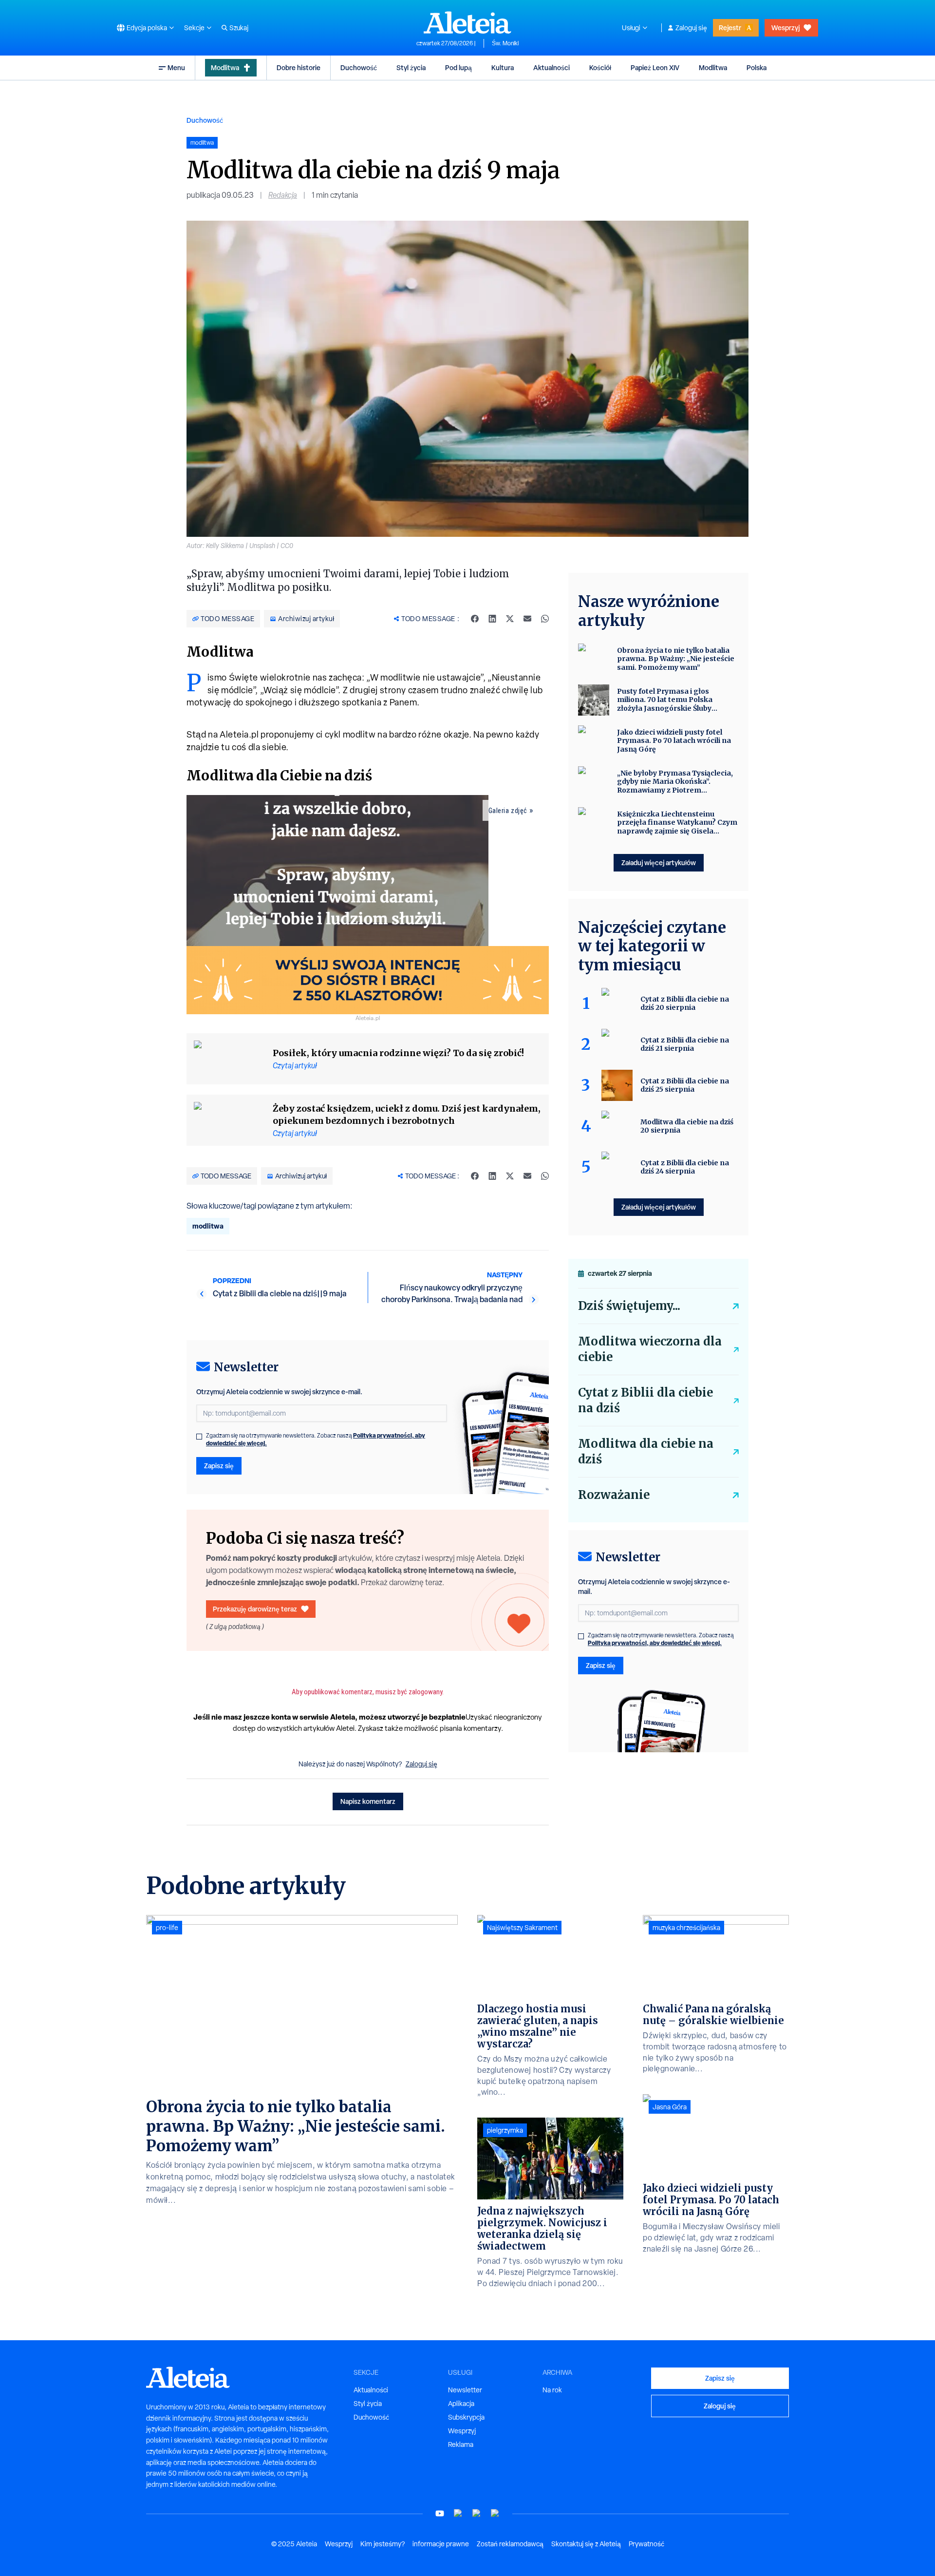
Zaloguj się (691, 28)
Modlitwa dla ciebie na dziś (646, 1451)
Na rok (552, 2390)
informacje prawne (441, 2544)
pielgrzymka (505, 2130)
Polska (757, 67)
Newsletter (465, 2390)
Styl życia (411, 67)
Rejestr (730, 28)
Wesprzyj (785, 28)
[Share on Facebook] (475, 619)
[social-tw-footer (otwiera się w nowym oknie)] (477, 2513)
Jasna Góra (670, 2107)
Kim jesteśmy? (383, 2544)
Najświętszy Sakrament (522, 1928)
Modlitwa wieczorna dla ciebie (650, 1349)
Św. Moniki (505, 43)
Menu (176, 67)
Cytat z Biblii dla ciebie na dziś (645, 1400)
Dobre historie (299, 67)
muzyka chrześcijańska (686, 1928)
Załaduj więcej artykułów (659, 862)
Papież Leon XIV (655, 67)
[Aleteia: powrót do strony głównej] (467, 22)
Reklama (461, 2444)
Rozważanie (614, 1495)
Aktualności (552, 67)
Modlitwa (225, 67)
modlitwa (208, 1226)
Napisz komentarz (368, 1801)
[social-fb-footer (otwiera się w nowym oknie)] (458, 2513)
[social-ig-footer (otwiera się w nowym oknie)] (495, 2513)
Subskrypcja (466, 2417)
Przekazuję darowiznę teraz (255, 1609)
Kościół (600, 67)
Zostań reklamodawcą (510, 2544)
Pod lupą (458, 67)
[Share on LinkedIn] (492, 619)
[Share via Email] (527, 619)
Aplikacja (461, 2404)
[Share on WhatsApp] (545, 619)
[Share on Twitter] (510, 619)
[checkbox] (199, 1437)
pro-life (167, 1928)
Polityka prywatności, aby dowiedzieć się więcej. (655, 1643)
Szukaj (239, 28)
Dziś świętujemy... (629, 1306)
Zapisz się (219, 1466)
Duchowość (359, 67)
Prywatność (646, 2544)
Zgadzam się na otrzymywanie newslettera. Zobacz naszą (316, 1440)
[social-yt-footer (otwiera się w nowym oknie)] (440, 2513)
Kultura (503, 67)
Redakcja (283, 195)
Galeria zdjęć (508, 811)
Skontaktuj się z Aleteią (586, 2544)
